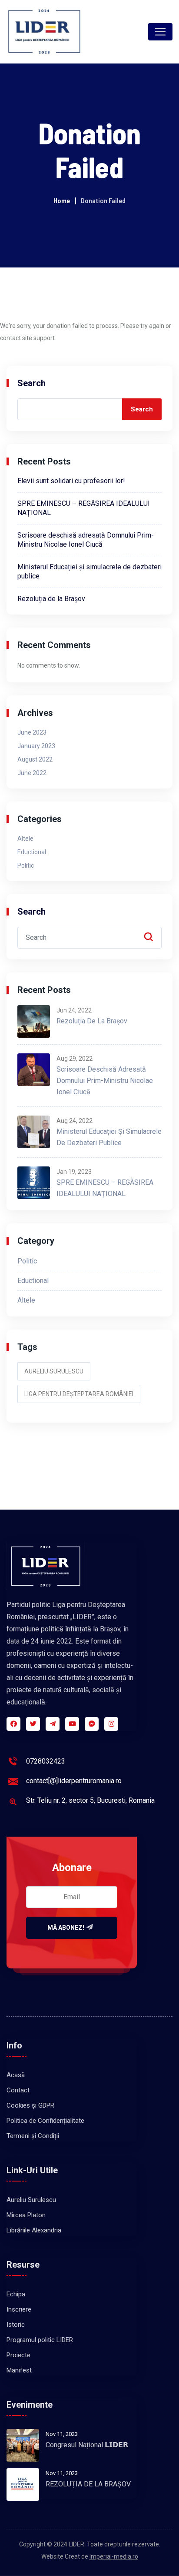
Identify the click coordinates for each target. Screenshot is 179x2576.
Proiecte (18, 2355)
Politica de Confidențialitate (45, 2121)
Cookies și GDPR (30, 2105)
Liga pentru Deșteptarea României (79, 1394)
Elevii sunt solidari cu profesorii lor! (71, 481)
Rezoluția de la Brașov (51, 599)
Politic (26, 865)
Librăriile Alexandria (34, 2230)
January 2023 (36, 746)
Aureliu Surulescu (54, 1371)
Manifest (19, 2370)
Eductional (32, 852)
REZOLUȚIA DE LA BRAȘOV (88, 2484)
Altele (25, 839)
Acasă (16, 2075)
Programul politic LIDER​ (40, 2340)
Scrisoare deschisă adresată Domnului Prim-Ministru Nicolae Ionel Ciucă (105, 1081)
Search (31, 383)
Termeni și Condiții (33, 2136)
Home (62, 200)
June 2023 (32, 732)
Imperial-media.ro (114, 2556)
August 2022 (35, 759)
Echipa (16, 2294)
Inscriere (19, 2309)
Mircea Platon (26, 2215)
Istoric (16, 2325)
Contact (18, 2090)
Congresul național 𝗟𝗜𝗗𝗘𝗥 (87, 2445)
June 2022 (32, 773)
